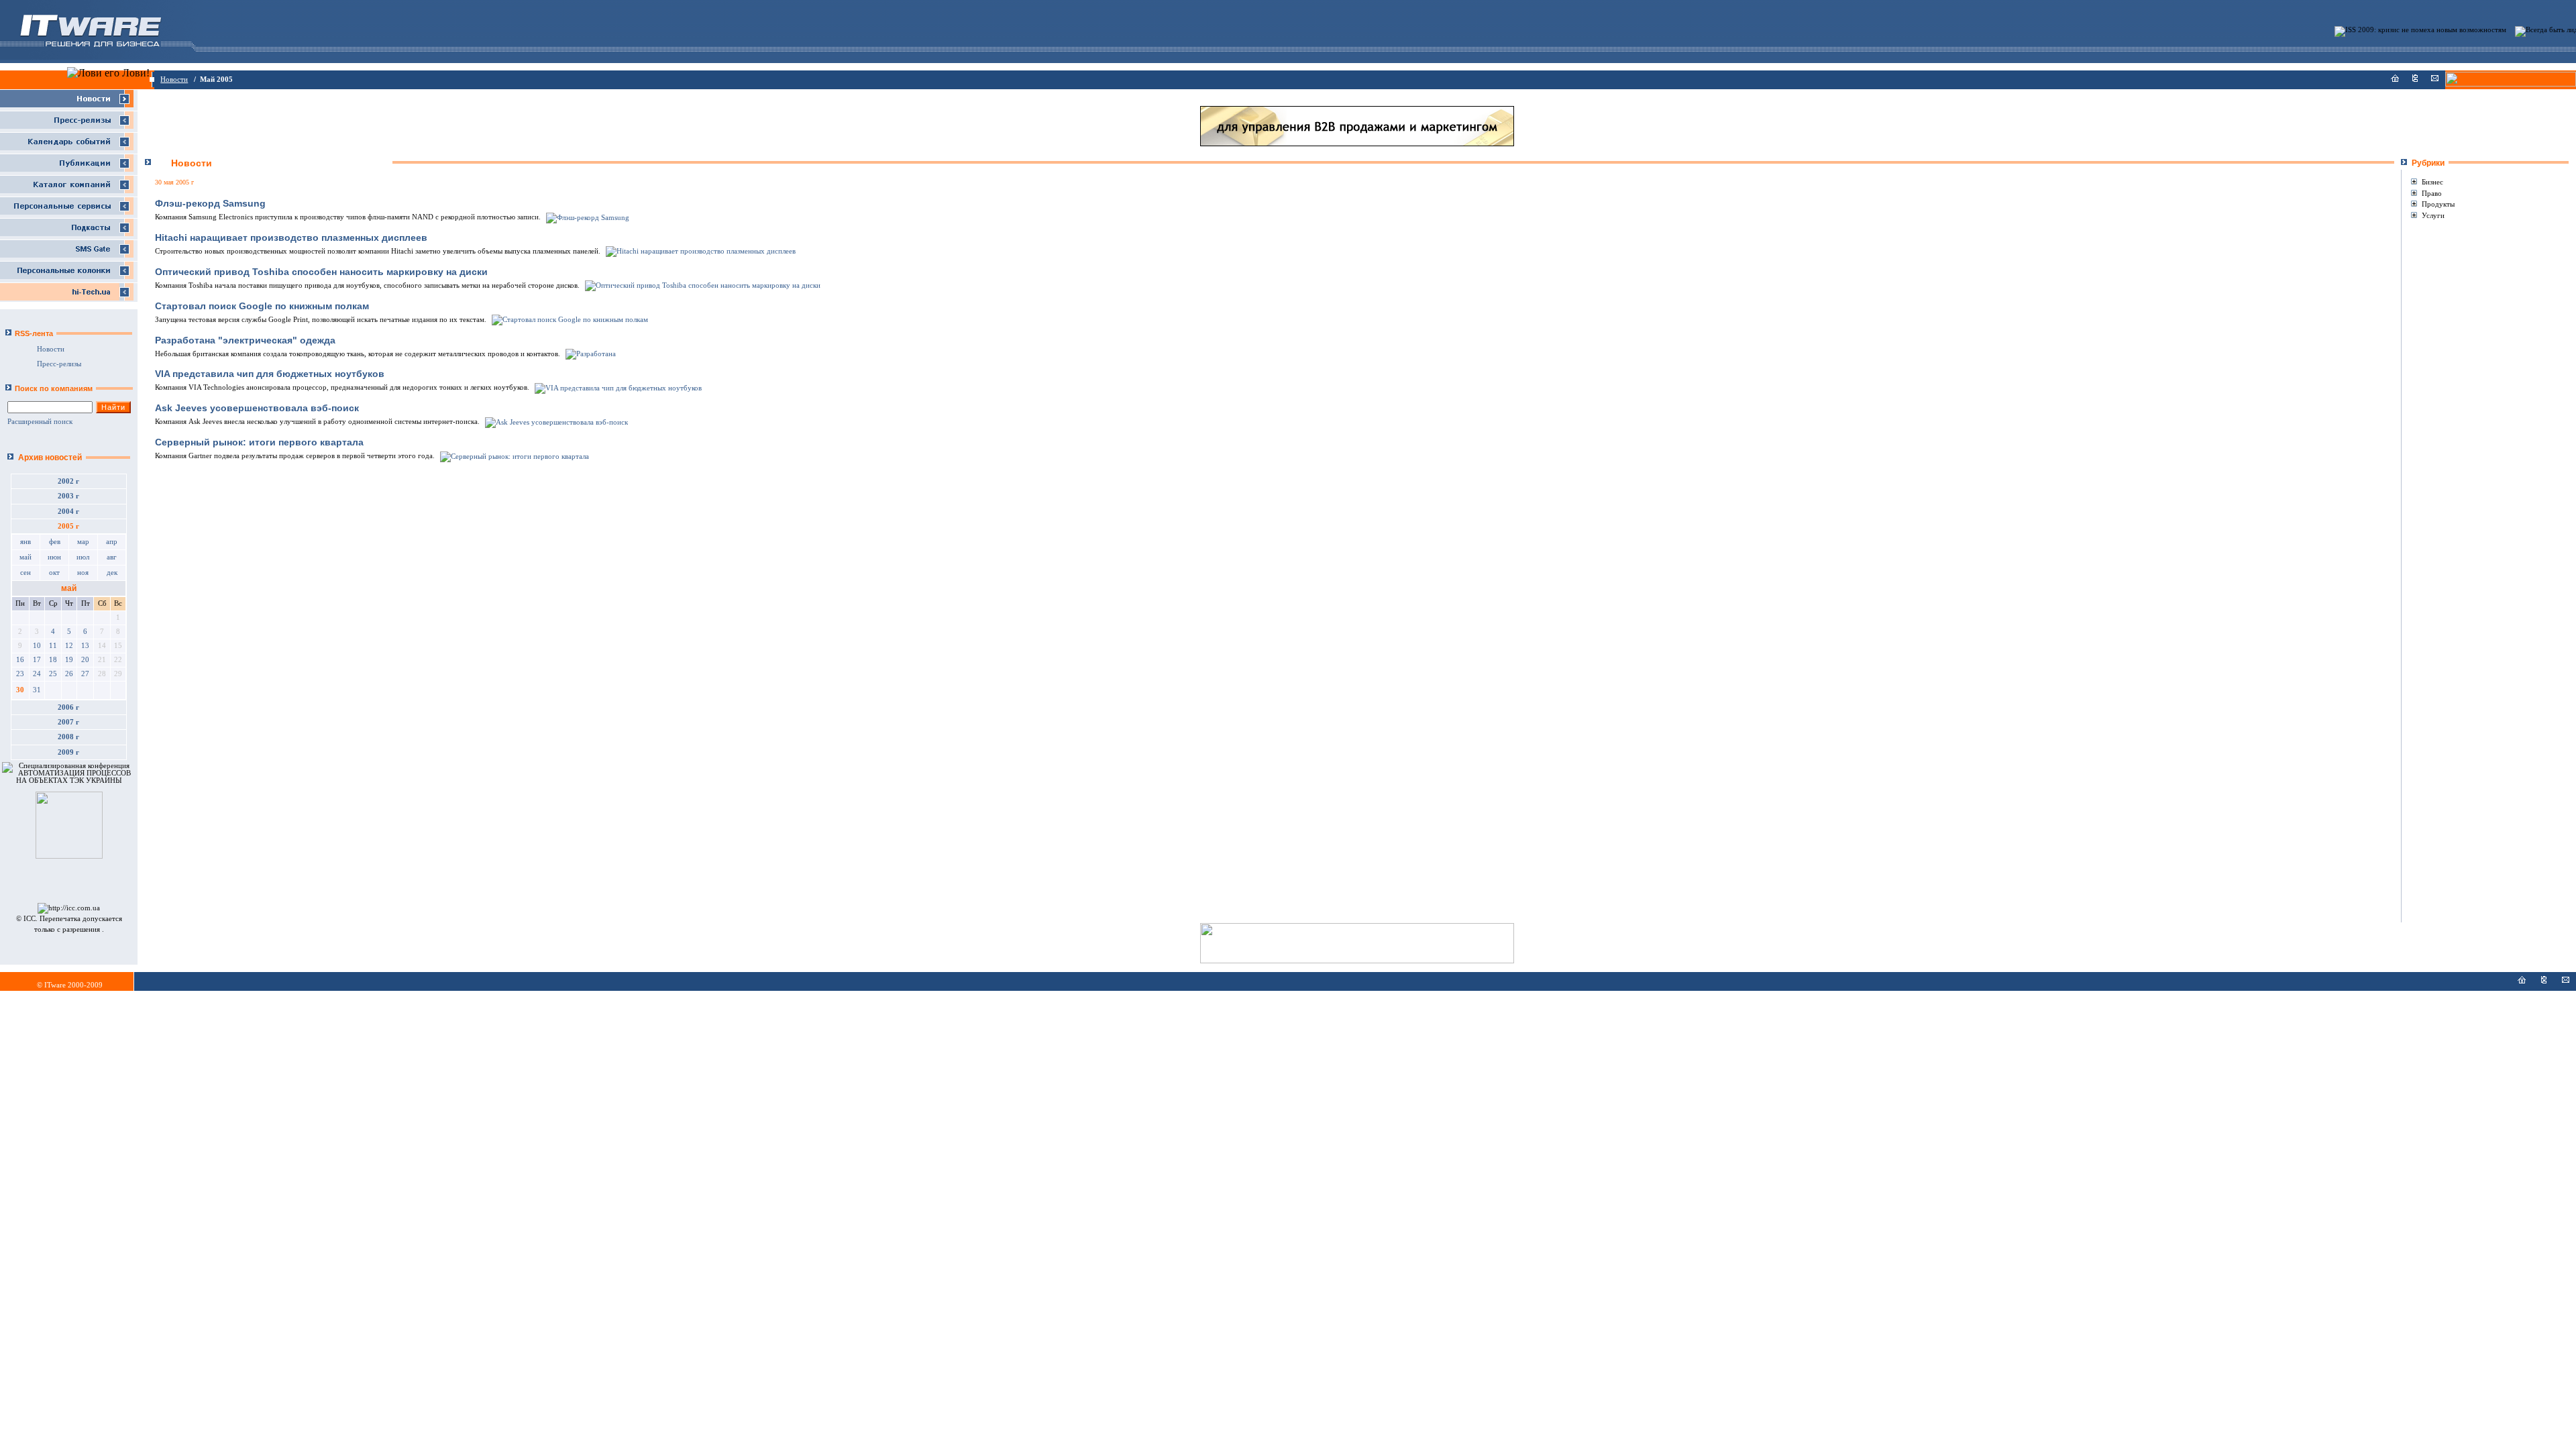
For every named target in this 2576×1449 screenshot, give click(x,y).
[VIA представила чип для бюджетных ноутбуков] (617, 387)
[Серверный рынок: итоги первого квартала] (514, 456)
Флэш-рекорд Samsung (210, 203)
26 (69, 674)
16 (20, 660)
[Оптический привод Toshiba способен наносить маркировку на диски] (702, 285)
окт (54, 573)
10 (37, 646)
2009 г (68, 752)
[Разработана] (590, 354)
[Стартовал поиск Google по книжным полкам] (569, 320)
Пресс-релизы (59, 364)
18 (53, 660)
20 (85, 660)
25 (53, 674)
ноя (83, 573)
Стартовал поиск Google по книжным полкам (262, 306)
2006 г (68, 707)
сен (25, 573)
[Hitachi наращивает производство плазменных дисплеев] (700, 251)
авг (112, 557)
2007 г (68, 722)
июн (54, 557)
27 (85, 674)
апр (112, 542)
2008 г (68, 737)
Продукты (2438, 204)
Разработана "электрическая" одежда (245, 340)
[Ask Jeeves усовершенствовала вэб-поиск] (555, 422)
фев (55, 542)
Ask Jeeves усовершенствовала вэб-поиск (257, 408)
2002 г (68, 481)
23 (20, 674)
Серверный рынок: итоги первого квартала (259, 442)
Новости (174, 79)
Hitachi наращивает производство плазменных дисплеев (291, 237)
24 (37, 674)
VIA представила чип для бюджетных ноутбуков (270, 374)
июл (83, 557)
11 (53, 646)
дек (112, 573)
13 (85, 646)
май (25, 557)
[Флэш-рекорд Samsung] (587, 217)
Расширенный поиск (40, 422)
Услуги (2433, 215)
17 (37, 660)
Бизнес (2432, 182)
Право (2432, 193)
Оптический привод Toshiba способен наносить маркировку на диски (321, 272)
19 (69, 660)
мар (83, 542)
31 (37, 690)
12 (69, 646)
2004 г (68, 512)
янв (25, 542)
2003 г (68, 496)
